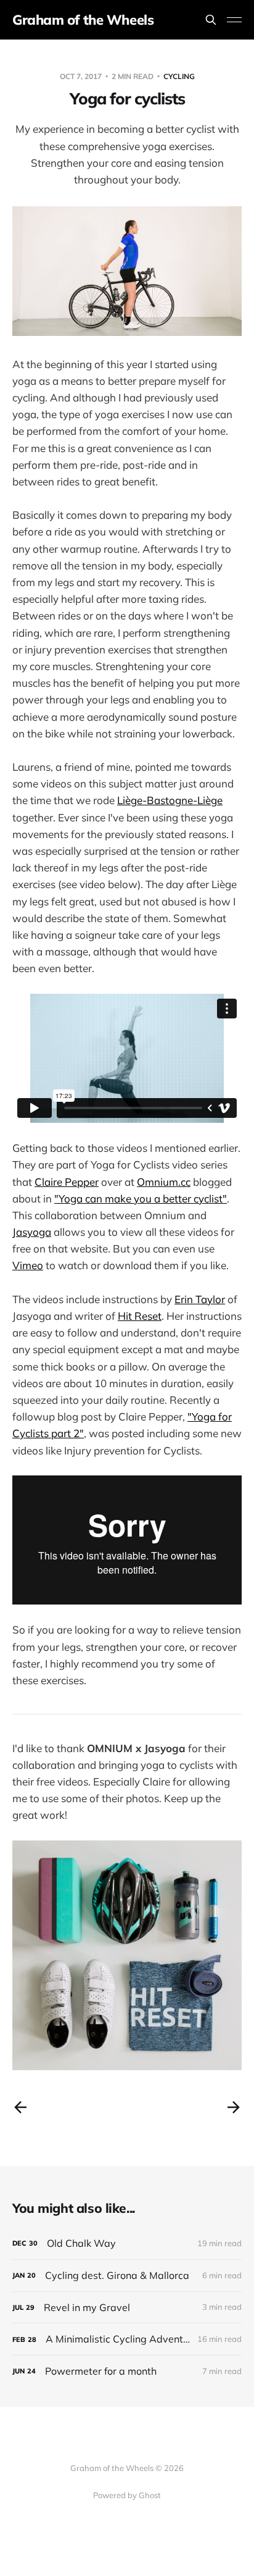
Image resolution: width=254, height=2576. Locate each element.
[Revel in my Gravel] (127, 2308)
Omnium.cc (164, 1182)
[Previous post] (20, 2107)
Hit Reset (140, 1316)
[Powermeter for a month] (127, 2371)
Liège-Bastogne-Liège (170, 800)
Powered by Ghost (127, 2495)
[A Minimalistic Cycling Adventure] (127, 2339)
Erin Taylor (200, 1299)
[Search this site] (211, 20)
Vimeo (28, 1265)
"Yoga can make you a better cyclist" (141, 1198)
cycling (179, 76)
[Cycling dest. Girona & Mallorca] (127, 2276)
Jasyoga (32, 1232)
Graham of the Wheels (83, 20)
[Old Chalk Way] (127, 2243)
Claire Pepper (67, 1182)
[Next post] (234, 2107)
